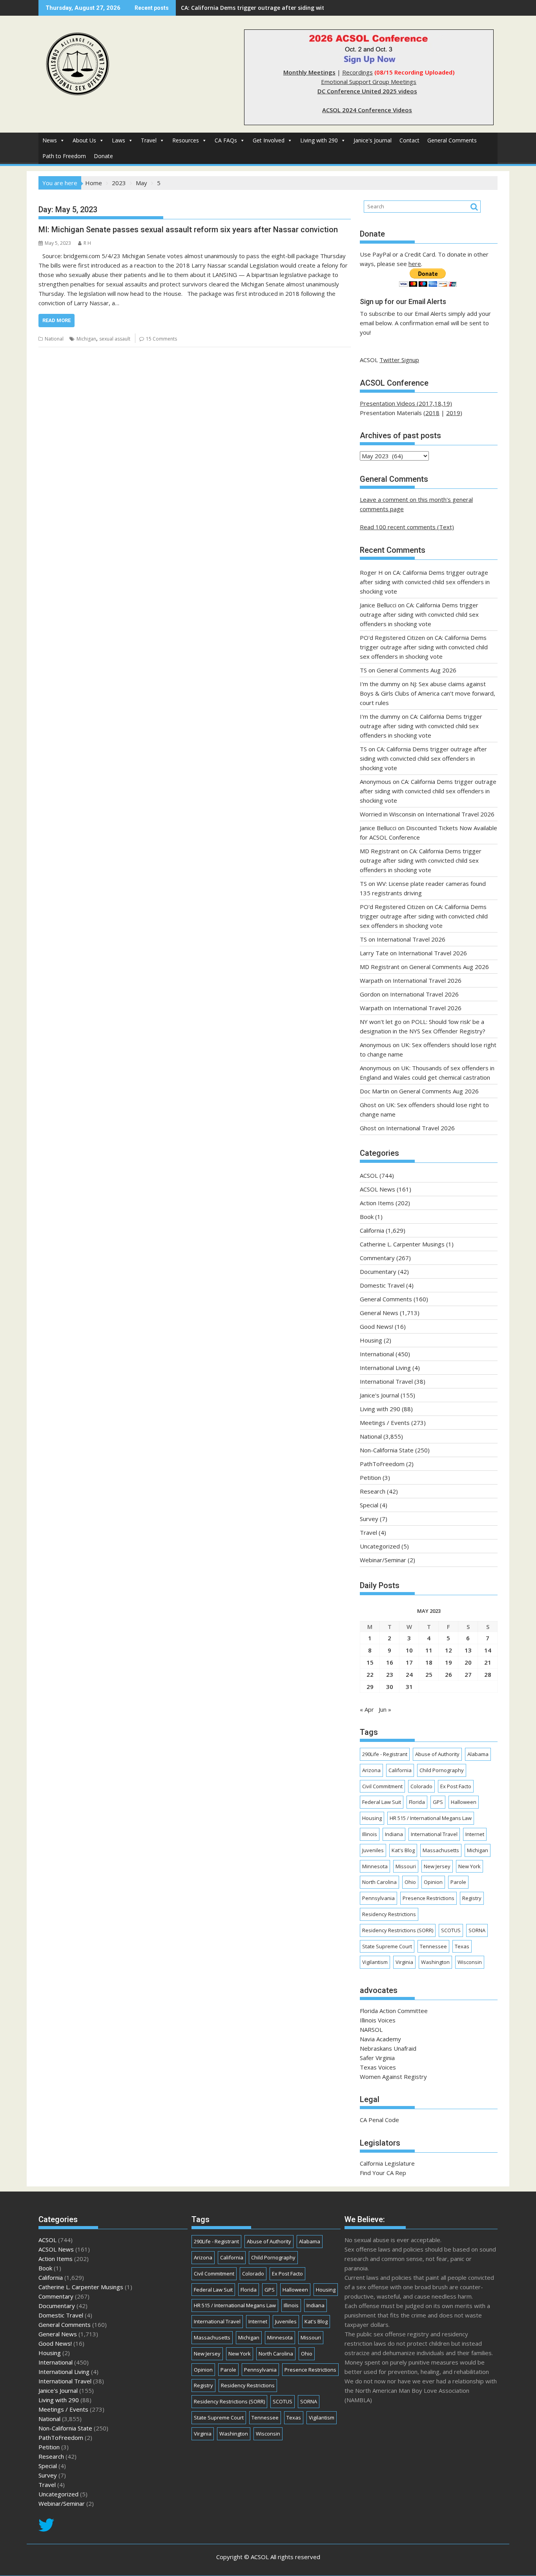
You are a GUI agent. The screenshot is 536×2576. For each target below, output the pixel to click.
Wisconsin (470, 1962)
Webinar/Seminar (383, 1560)
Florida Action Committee (394, 2011)
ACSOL (369, 1175)
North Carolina (379, 1882)
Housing (371, 1340)
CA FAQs (226, 140)
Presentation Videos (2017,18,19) (406, 403)
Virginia (404, 1962)
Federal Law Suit (382, 1802)
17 (409, 1662)
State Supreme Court (387, 1946)
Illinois (370, 1834)
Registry (472, 1898)
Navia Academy (380, 2039)
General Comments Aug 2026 (417, 670)
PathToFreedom (382, 1464)
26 (448, 1674)
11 (429, 1650)
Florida (417, 1802)
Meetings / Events (385, 1423)
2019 (453, 413)
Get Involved (269, 140)
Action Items (377, 1203)
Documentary (378, 1272)
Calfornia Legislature (387, 2163)
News (50, 140)
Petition (370, 1477)
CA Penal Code (379, 2120)
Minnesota (375, 1866)
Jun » (385, 1709)
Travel (149, 140)
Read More (57, 320)
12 (448, 1650)
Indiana (394, 1834)
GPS (438, 1802)
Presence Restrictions (428, 1898)
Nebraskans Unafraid (388, 2048)
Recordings (357, 72)
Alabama (478, 1754)
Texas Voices (378, 2067)
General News (379, 1313)
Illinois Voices (378, 2020)
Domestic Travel (382, 1285)
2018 (432, 413)
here (415, 264)
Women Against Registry (393, 2077)
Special (369, 1505)
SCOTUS (451, 1930)
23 (390, 1674)
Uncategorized (380, 1546)
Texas (462, 1946)
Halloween (464, 1802)
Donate (103, 156)
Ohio (410, 1882)
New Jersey (437, 1866)
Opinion (433, 1882)
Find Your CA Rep (383, 2173)
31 (409, 1687)
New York (469, 1866)
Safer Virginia (377, 2058)
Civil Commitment (382, 1786)
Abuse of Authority (437, 1754)
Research (373, 1491)
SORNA (477, 1930)
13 (468, 1650)
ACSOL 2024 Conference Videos (367, 110)
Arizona (371, 1770)
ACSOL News (377, 1189)
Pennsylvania (378, 1898)
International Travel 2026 (460, 814)
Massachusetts (441, 1850)
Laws (119, 140)
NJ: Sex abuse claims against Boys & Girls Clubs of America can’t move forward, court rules (428, 693)
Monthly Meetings (309, 72)
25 (429, 1674)
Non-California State (387, 1450)
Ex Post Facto (456, 1786)
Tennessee (433, 1946)
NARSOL (371, 2029)
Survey (369, 1519)
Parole (458, 1882)
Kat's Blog (403, 1850)
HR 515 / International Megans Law (431, 1818)
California (372, 1230)
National (54, 339)
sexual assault (115, 339)
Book (367, 1217)
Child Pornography (442, 1770)
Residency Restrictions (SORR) (398, 1930)
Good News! (376, 1326)
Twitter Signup (399, 360)
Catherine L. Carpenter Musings (402, 1244)
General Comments (452, 140)
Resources (186, 140)
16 (390, 1662)
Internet (475, 1834)
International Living (385, 1368)
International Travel (386, 1381)
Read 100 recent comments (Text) (407, 527)
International (377, 1354)
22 (370, 1674)
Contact (409, 140)
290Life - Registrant (385, 1754)
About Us (84, 140)
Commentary (377, 1258)
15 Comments (161, 339)
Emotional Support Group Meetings (369, 82)
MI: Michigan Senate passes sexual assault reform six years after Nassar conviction (188, 230)
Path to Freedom (64, 156)
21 (488, 1662)
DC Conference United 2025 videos (367, 91)
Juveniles (373, 1850)
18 (429, 1662)
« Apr (367, 1709)
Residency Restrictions (389, 1914)
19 (448, 1662)
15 (370, 1662)
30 (390, 1687)
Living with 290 (319, 140)
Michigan (86, 339)
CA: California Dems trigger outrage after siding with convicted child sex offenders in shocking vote (318, 8)
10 (409, 1650)
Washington (435, 1962)
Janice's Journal (373, 140)
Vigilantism (375, 1962)
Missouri (406, 1866)
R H (87, 243)
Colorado (421, 1786)
